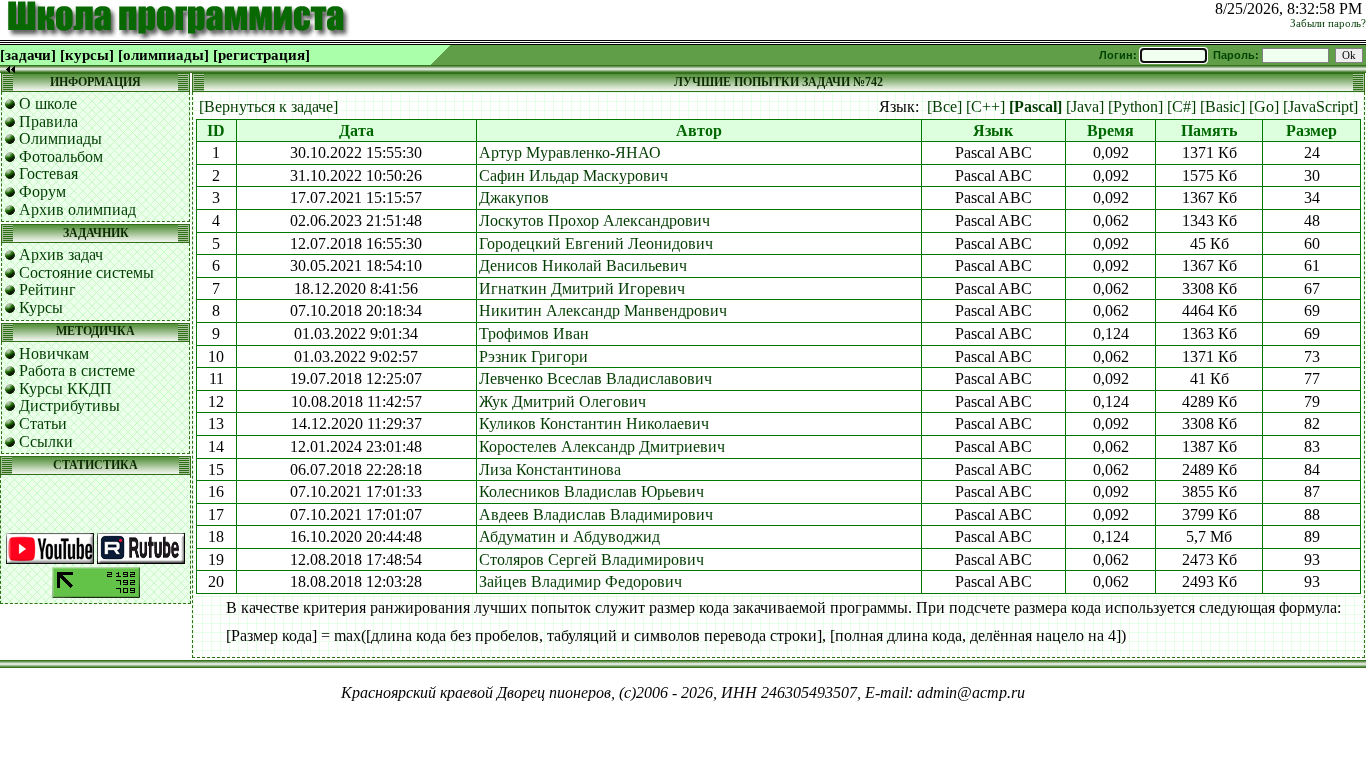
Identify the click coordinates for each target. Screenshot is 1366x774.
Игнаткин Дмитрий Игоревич (582, 288)
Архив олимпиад (77, 209)
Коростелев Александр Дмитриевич (602, 446)
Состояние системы (86, 272)
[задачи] (28, 55)
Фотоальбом (61, 156)
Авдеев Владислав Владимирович (596, 514)
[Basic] (1222, 106)
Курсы (41, 307)
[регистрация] (261, 55)
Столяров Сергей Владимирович (591, 559)
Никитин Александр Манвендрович (603, 310)
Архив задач (61, 254)
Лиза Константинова (550, 469)
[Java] (1085, 106)
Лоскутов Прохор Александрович (594, 220)
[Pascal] (1035, 106)
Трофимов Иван (534, 333)
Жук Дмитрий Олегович (562, 401)
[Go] (1264, 106)
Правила (48, 121)
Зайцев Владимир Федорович (580, 581)
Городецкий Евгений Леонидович (596, 243)
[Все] (944, 106)
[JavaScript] (1320, 106)
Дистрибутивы (69, 405)
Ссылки (46, 441)
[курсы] (87, 55)
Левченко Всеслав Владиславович (595, 378)
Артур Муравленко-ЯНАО (570, 152)
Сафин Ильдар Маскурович (573, 175)
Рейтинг (47, 289)
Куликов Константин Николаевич (594, 423)
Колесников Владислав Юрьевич (591, 491)
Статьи (43, 423)
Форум (42, 191)
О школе (48, 103)
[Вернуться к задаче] (268, 106)
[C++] (985, 106)
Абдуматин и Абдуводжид (569, 536)
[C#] (1181, 106)
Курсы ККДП (65, 388)
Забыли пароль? (1328, 23)
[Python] (1135, 106)
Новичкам (54, 353)
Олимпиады (60, 138)
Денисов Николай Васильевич (583, 265)
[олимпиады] (163, 55)
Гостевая (48, 173)
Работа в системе (77, 370)
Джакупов (514, 197)
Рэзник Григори (533, 356)
